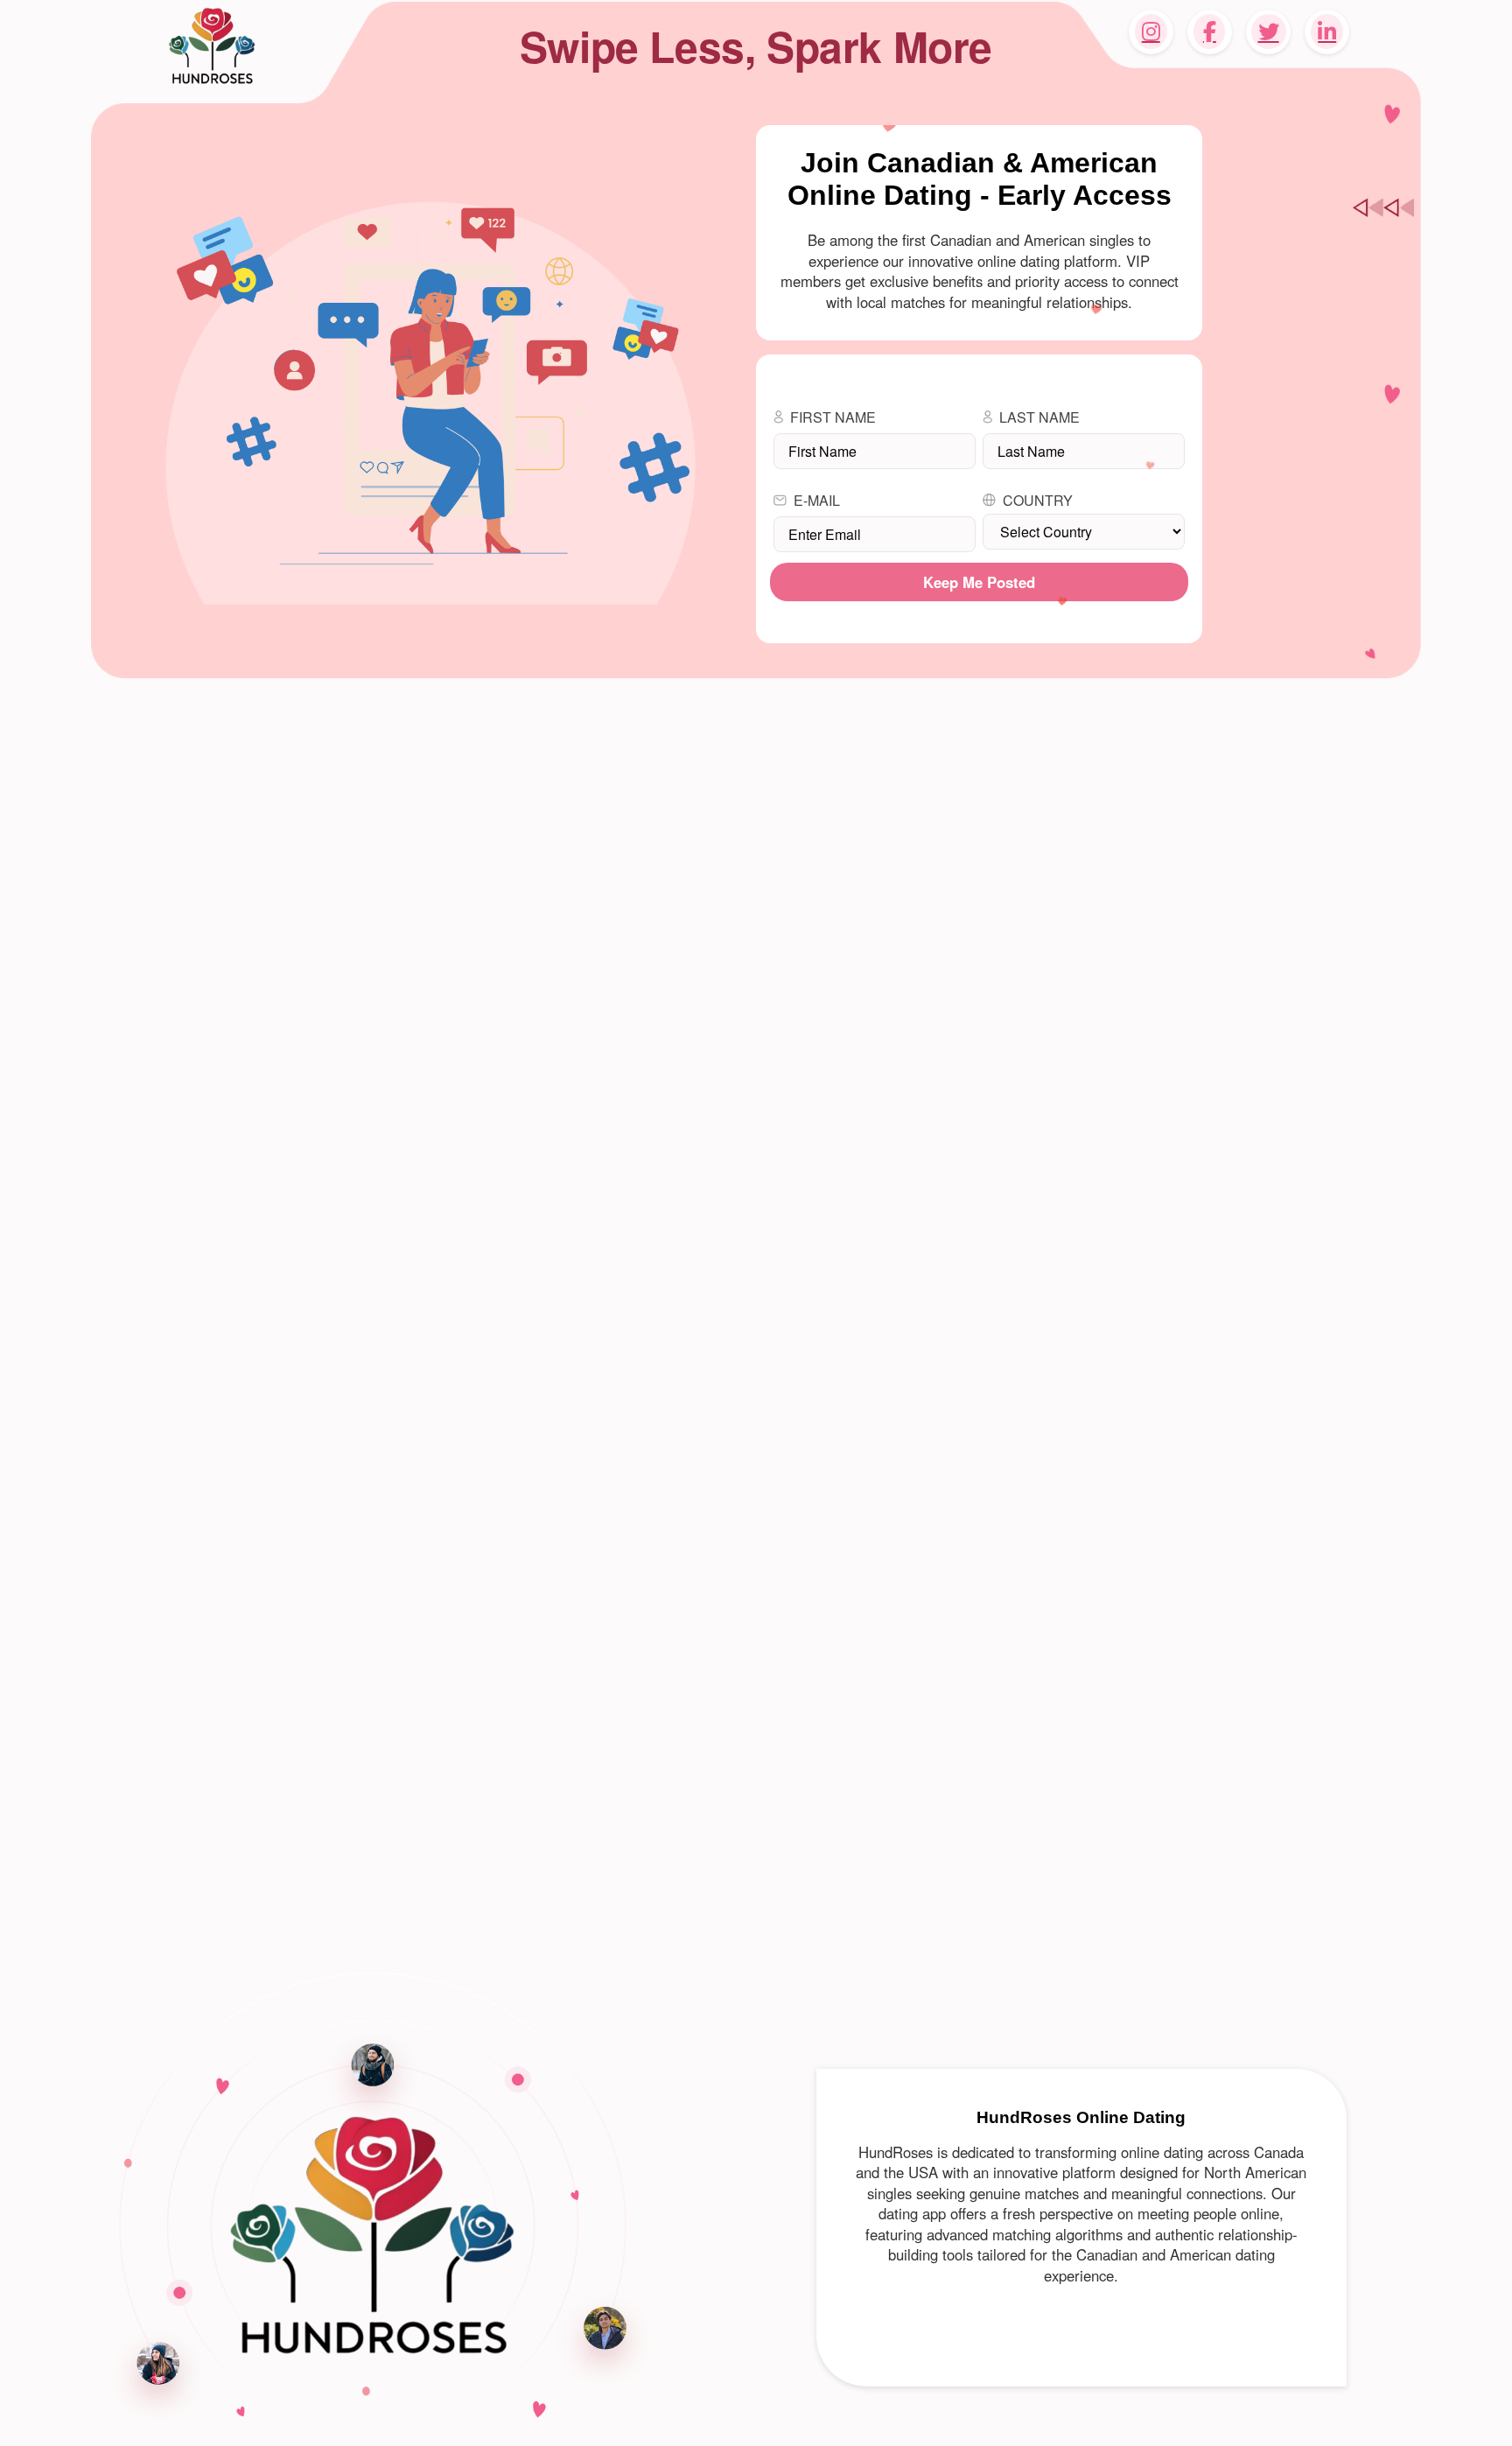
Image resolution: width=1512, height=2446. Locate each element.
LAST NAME (1039, 417)
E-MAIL (817, 500)
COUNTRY (1038, 500)
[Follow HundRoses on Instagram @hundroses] (1151, 32)
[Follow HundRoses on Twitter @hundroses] (1268, 32)
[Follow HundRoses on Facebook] (1210, 32)
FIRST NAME (833, 417)
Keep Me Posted (979, 582)
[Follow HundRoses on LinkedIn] (1327, 32)
